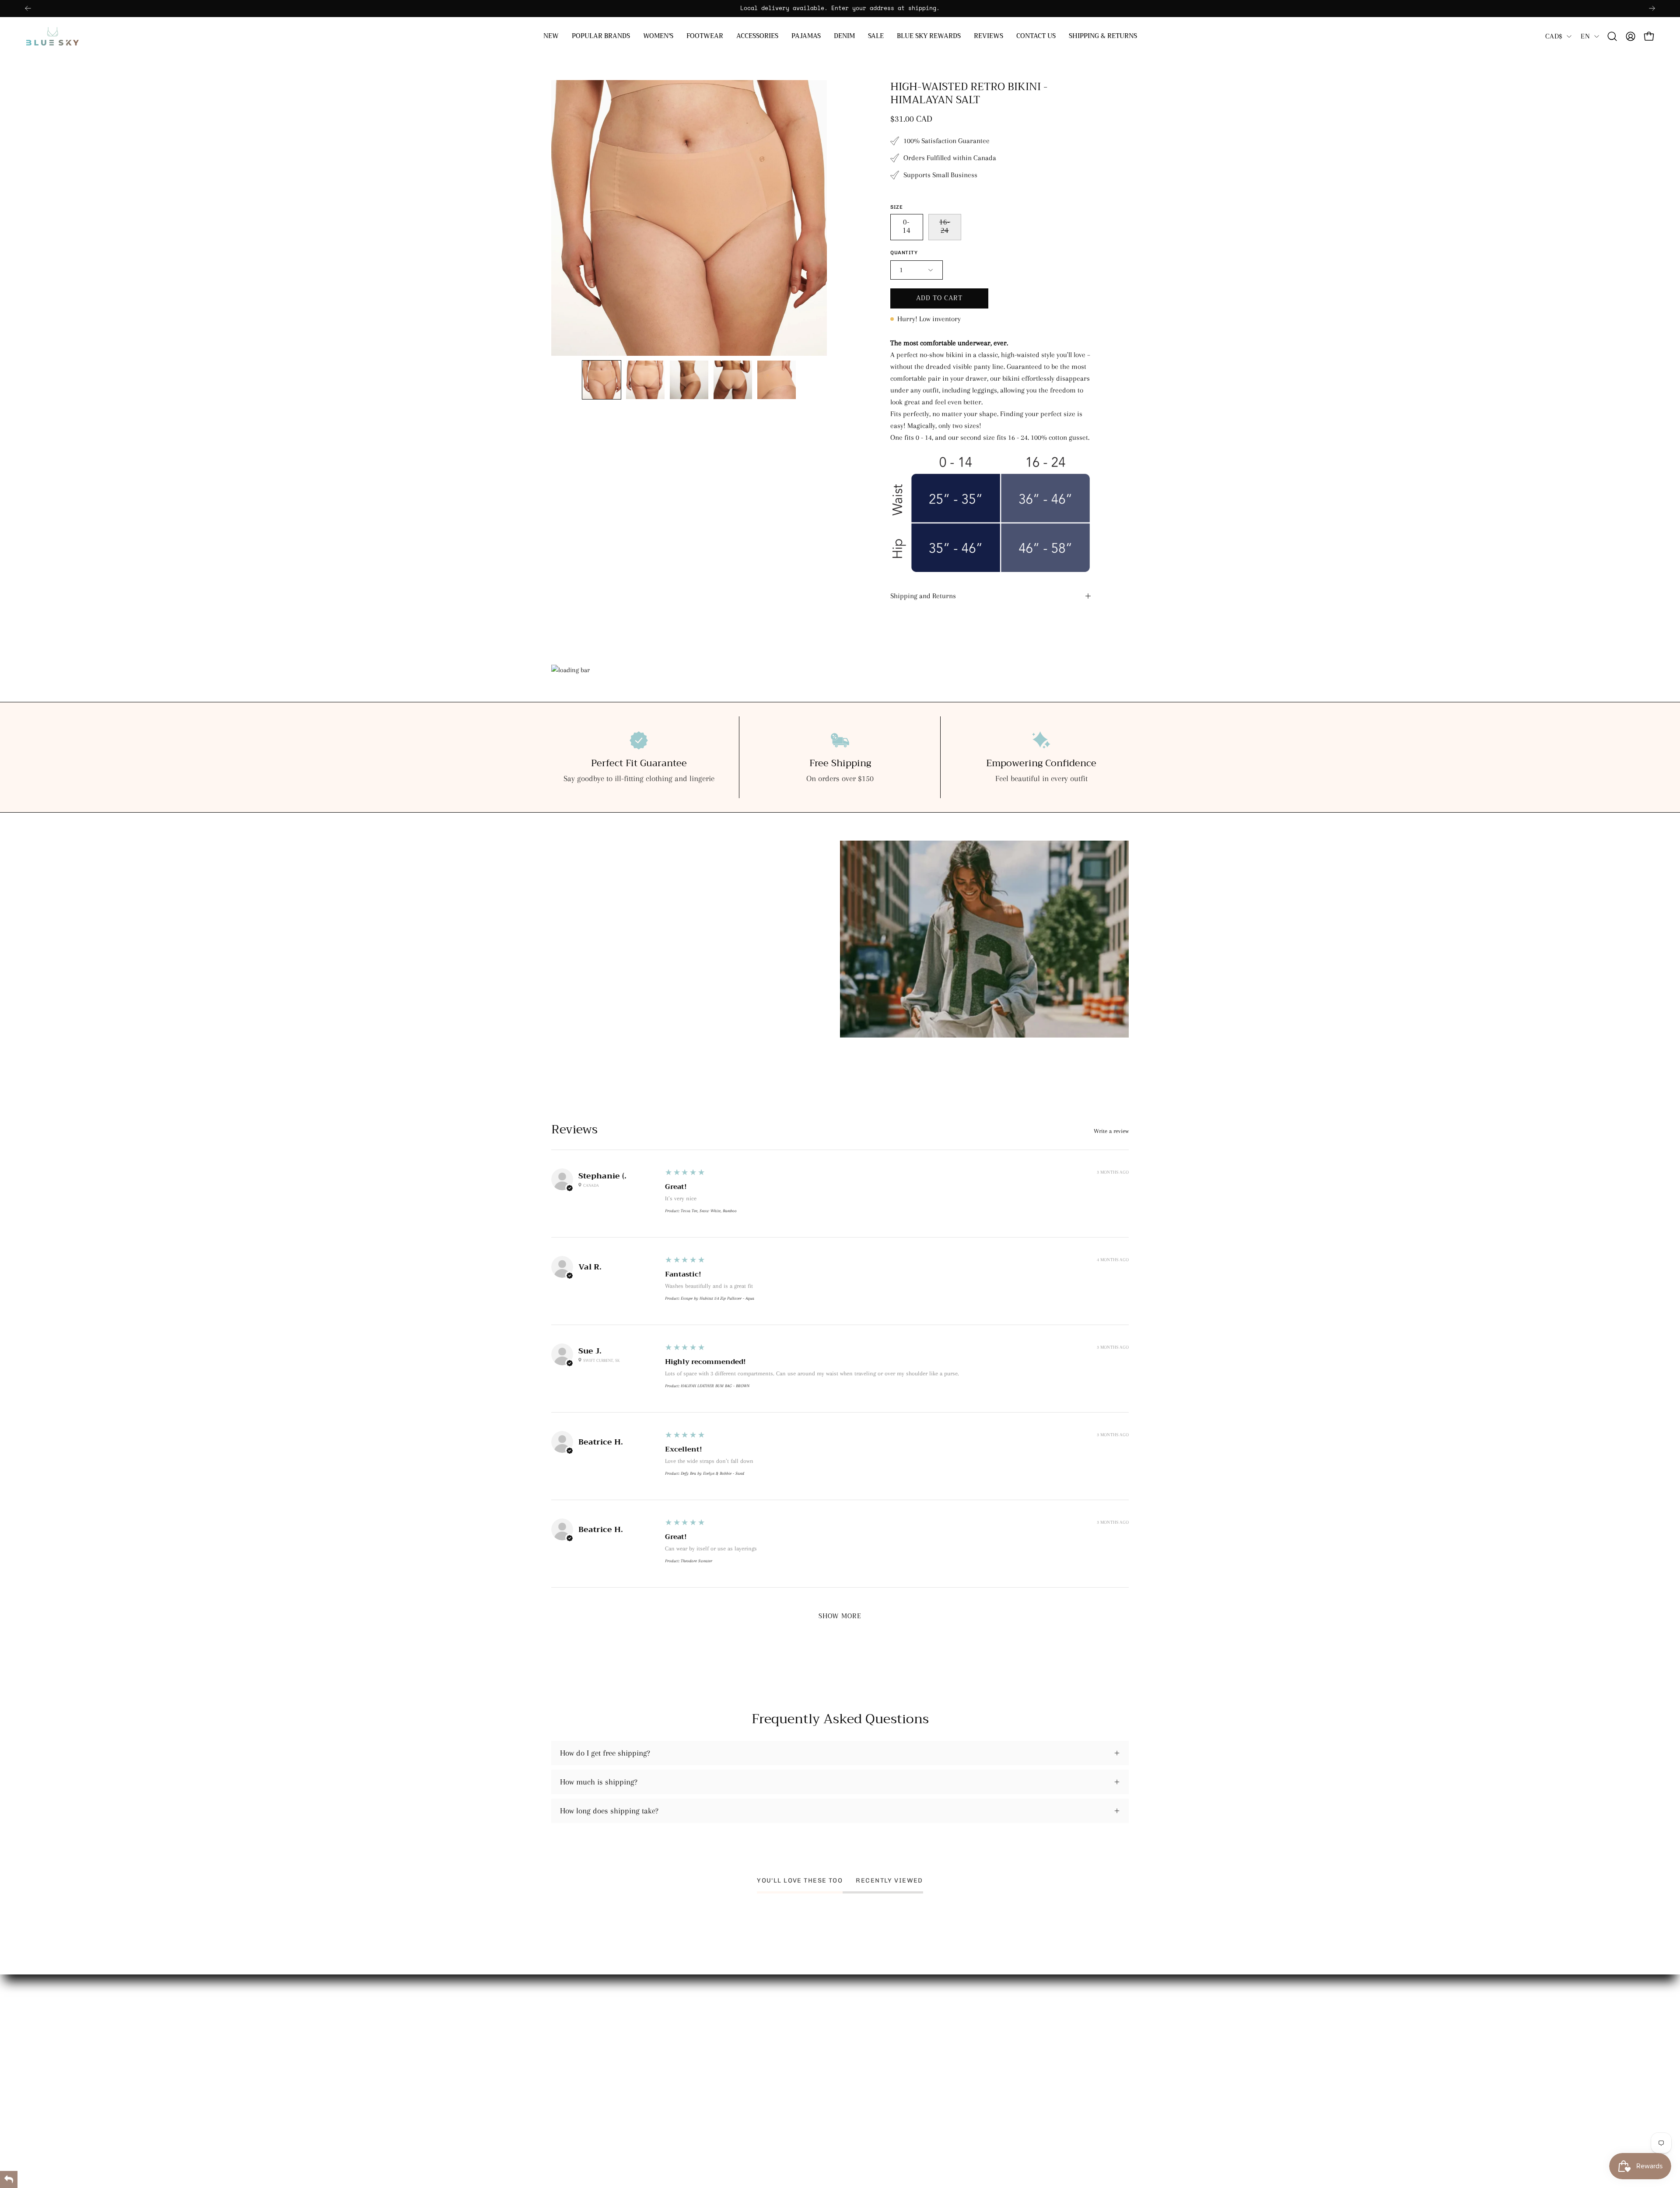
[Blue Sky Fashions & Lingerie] (52, 36)
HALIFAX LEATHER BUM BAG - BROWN (715, 1386)
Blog (856, 2075)
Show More (840, 1616)
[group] (840, 9)
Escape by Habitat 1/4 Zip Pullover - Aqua (717, 1298)
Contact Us (866, 2041)
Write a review (1111, 1131)
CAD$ (1554, 36)
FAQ (856, 2092)
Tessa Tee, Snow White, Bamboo (709, 1211)
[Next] (1652, 8)
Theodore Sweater (696, 1561)
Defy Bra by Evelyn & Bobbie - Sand (712, 1473)
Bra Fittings (868, 2058)
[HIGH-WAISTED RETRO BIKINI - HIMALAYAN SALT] (602, 380)
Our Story (864, 2006)
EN (1585, 36)
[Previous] (28, 8)
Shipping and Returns (923, 596)
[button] (601, 36)
